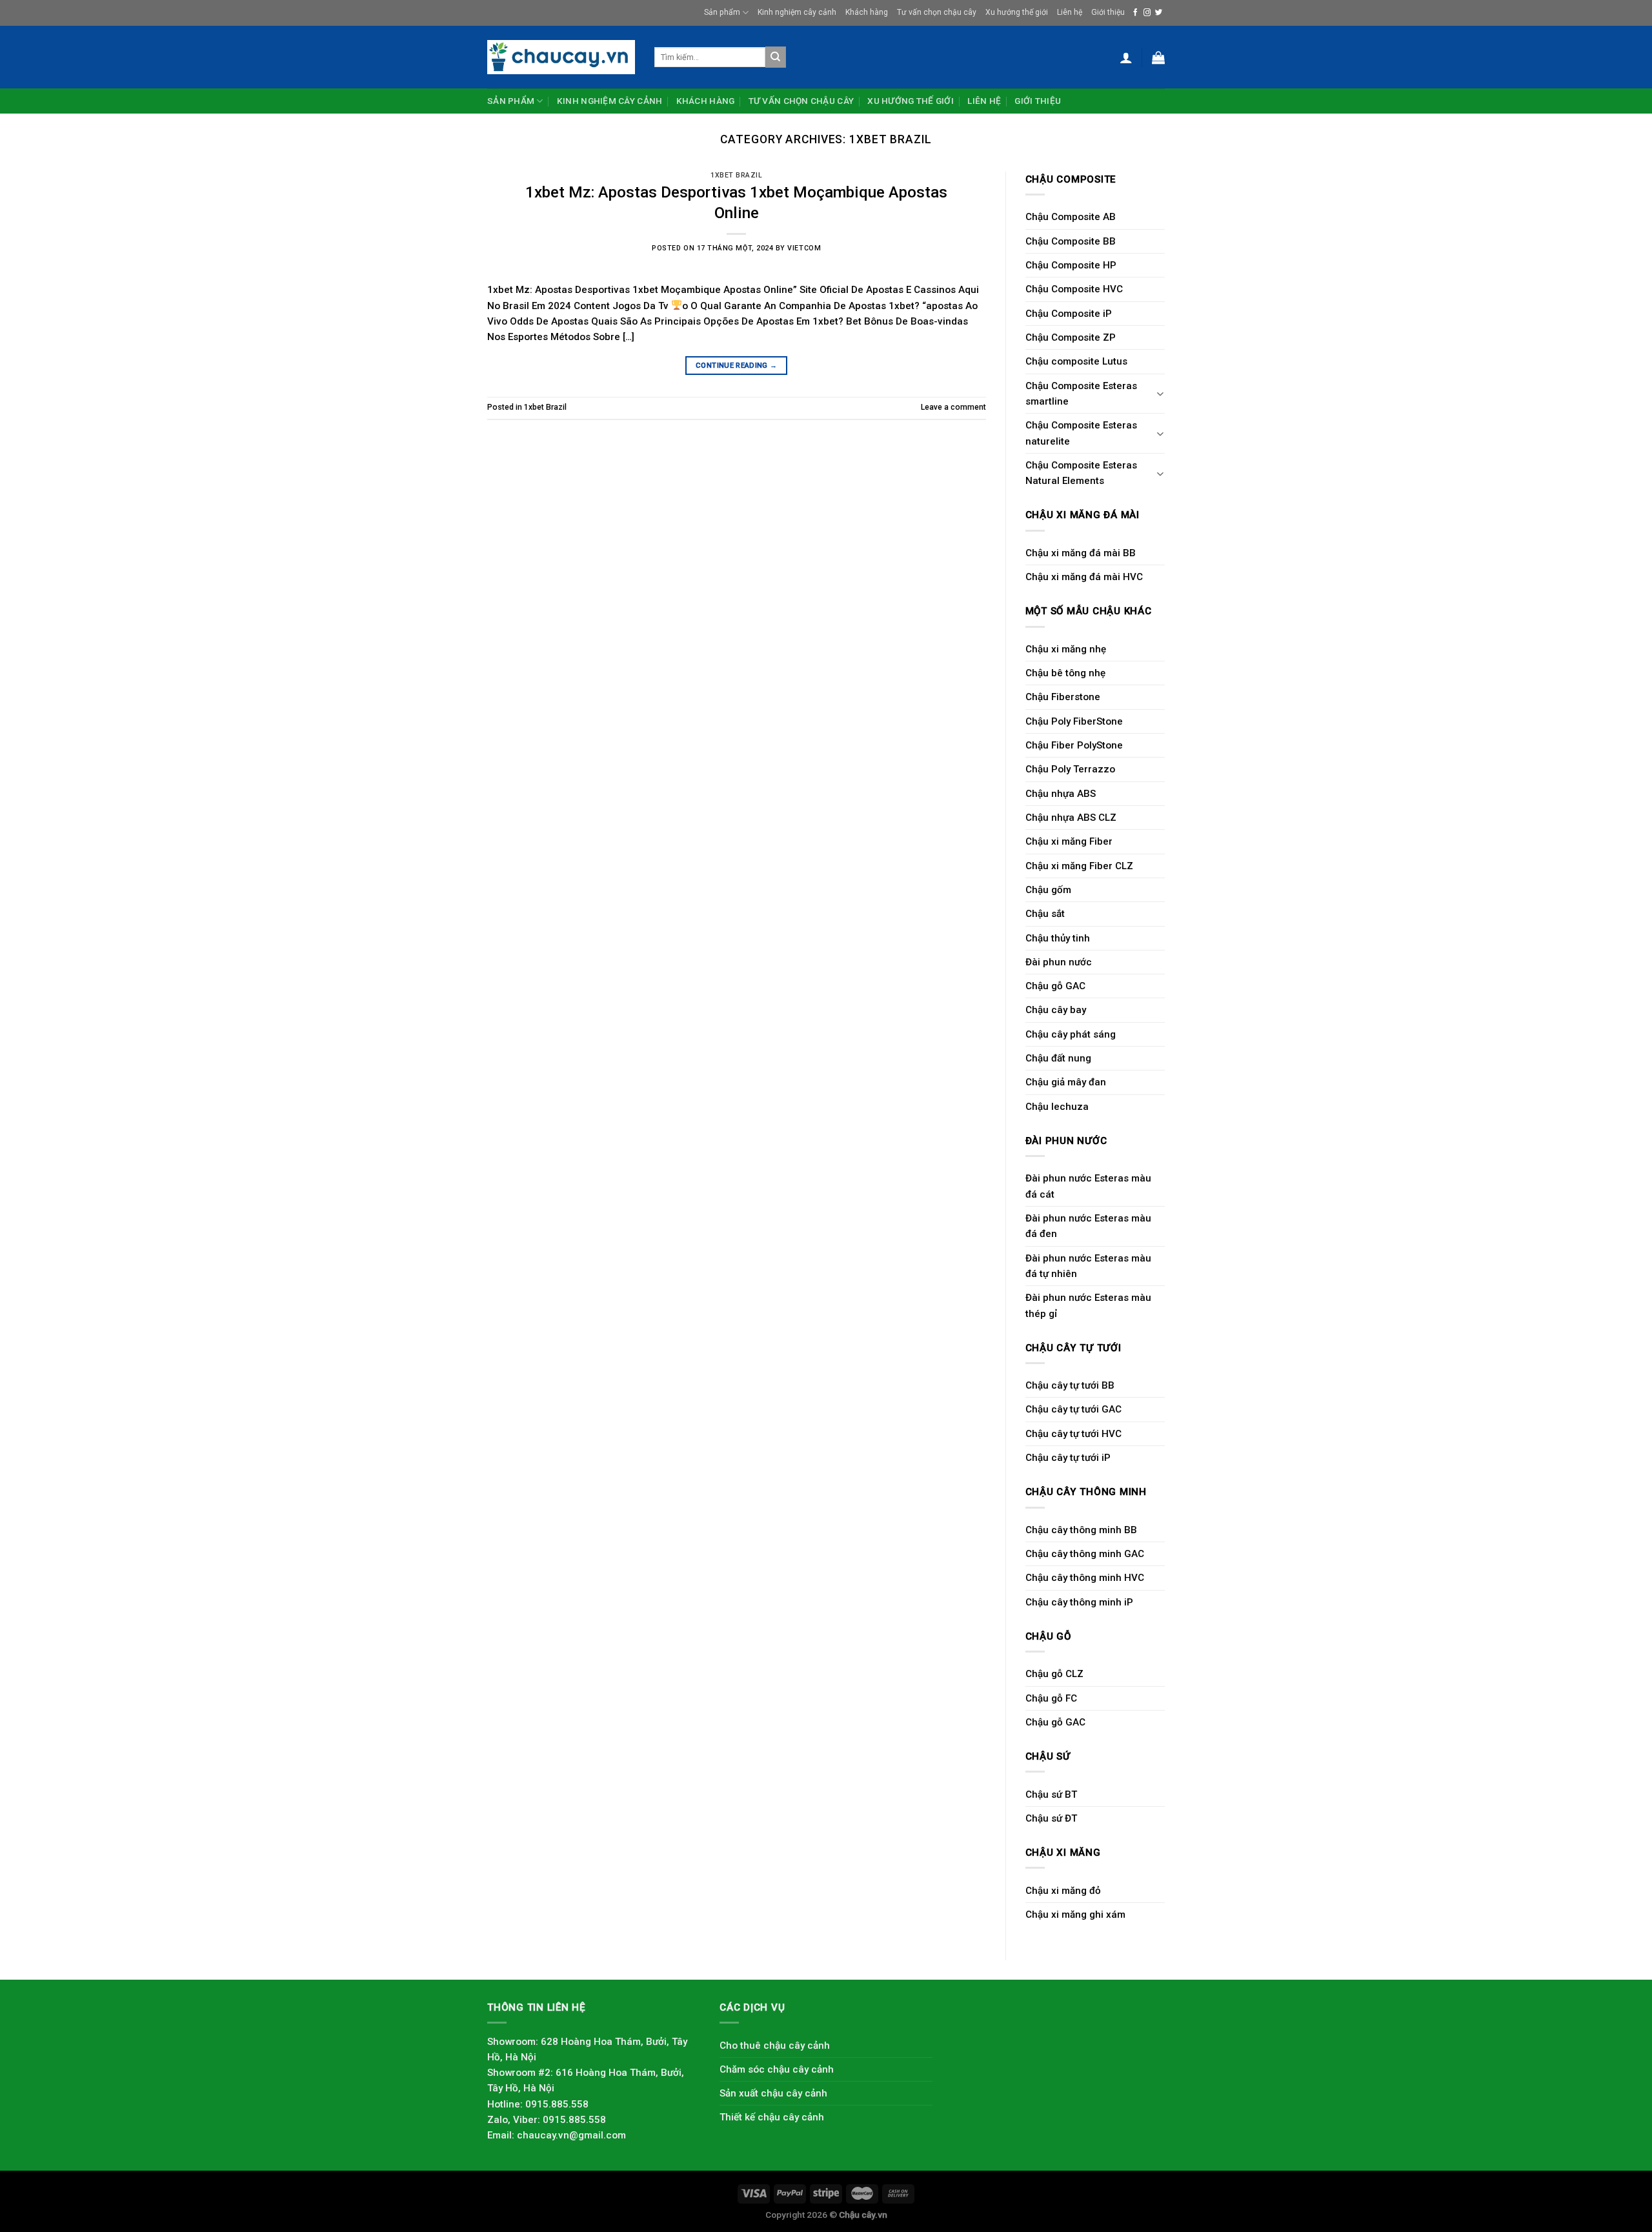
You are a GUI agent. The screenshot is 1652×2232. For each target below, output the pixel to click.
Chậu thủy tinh (1058, 938)
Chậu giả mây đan (1066, 1082)
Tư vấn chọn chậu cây (937, 12)
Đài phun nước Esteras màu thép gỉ (1088, 1305)
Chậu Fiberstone (1063, 697)
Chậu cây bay (1056, 1010)
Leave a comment (953, 407)
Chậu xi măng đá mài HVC (1084, 577)
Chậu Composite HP (1071, 265)
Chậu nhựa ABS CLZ (1071, 818)
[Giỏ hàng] (1158, 57)
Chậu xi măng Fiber (1069, 841)
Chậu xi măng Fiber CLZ (1079, 866)
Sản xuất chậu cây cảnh (773, 2093)
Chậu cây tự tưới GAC (1073, 1409)
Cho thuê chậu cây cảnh (775, 2046)
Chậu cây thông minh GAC (1085, 1554)
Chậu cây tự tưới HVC (1073, 1434)
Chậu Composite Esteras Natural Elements (1081, 473)
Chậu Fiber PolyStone (1074, 745)
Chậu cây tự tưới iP (1068, 1458)
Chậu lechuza (1057, 1107)
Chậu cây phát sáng (1071, 1034)
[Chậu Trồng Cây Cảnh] (561, 57)
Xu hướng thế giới (1017, 12)
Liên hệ (1070, 12)
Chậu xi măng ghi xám (1075, 1915)
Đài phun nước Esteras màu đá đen (1088, 1226)
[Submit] (776, 57)
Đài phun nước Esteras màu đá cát (1088, 1186)
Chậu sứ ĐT (1051, 1818)
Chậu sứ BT (1051, 1795)
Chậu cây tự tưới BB (1070, 1385)
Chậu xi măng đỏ (1063, 1891)
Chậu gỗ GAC (1055, 986)
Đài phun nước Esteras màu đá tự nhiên (1088, 1266)
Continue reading (736, 365)
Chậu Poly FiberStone (1074, 721)
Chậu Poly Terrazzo (1070, 769)
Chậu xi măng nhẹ (1066, 649)
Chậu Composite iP (1069, 314)
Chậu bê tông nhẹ (1065, 673)
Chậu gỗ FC (1051, 1698)
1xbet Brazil (736, 175)
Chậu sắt (1045, 914)
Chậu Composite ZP (1071, 337)
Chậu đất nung (1058, 1058)
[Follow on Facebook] (1135, 13)
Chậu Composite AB (1071, 217)
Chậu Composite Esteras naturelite (1081, 433)
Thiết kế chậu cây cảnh (772, 2117)
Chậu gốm (1048, 890)
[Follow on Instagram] (1147, 13)
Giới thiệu (1108, 12)
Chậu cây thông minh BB (1081, 1530)
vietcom (804, 248)
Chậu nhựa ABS (1061, 794)
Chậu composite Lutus (1076, 361)
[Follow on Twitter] (1159, 13)
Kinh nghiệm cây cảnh (797, 12)
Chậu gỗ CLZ (1054, 1674)
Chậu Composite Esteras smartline (1081, 394)
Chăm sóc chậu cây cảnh (777, 2069)
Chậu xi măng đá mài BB (1081, 553)
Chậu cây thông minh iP (1079, 1602)
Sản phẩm (722, 12)
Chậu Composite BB (1071, 241)
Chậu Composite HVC (1074, 289)
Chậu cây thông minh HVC (1085, 1578)
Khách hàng (867, 12)
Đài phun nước (1059, 962)
